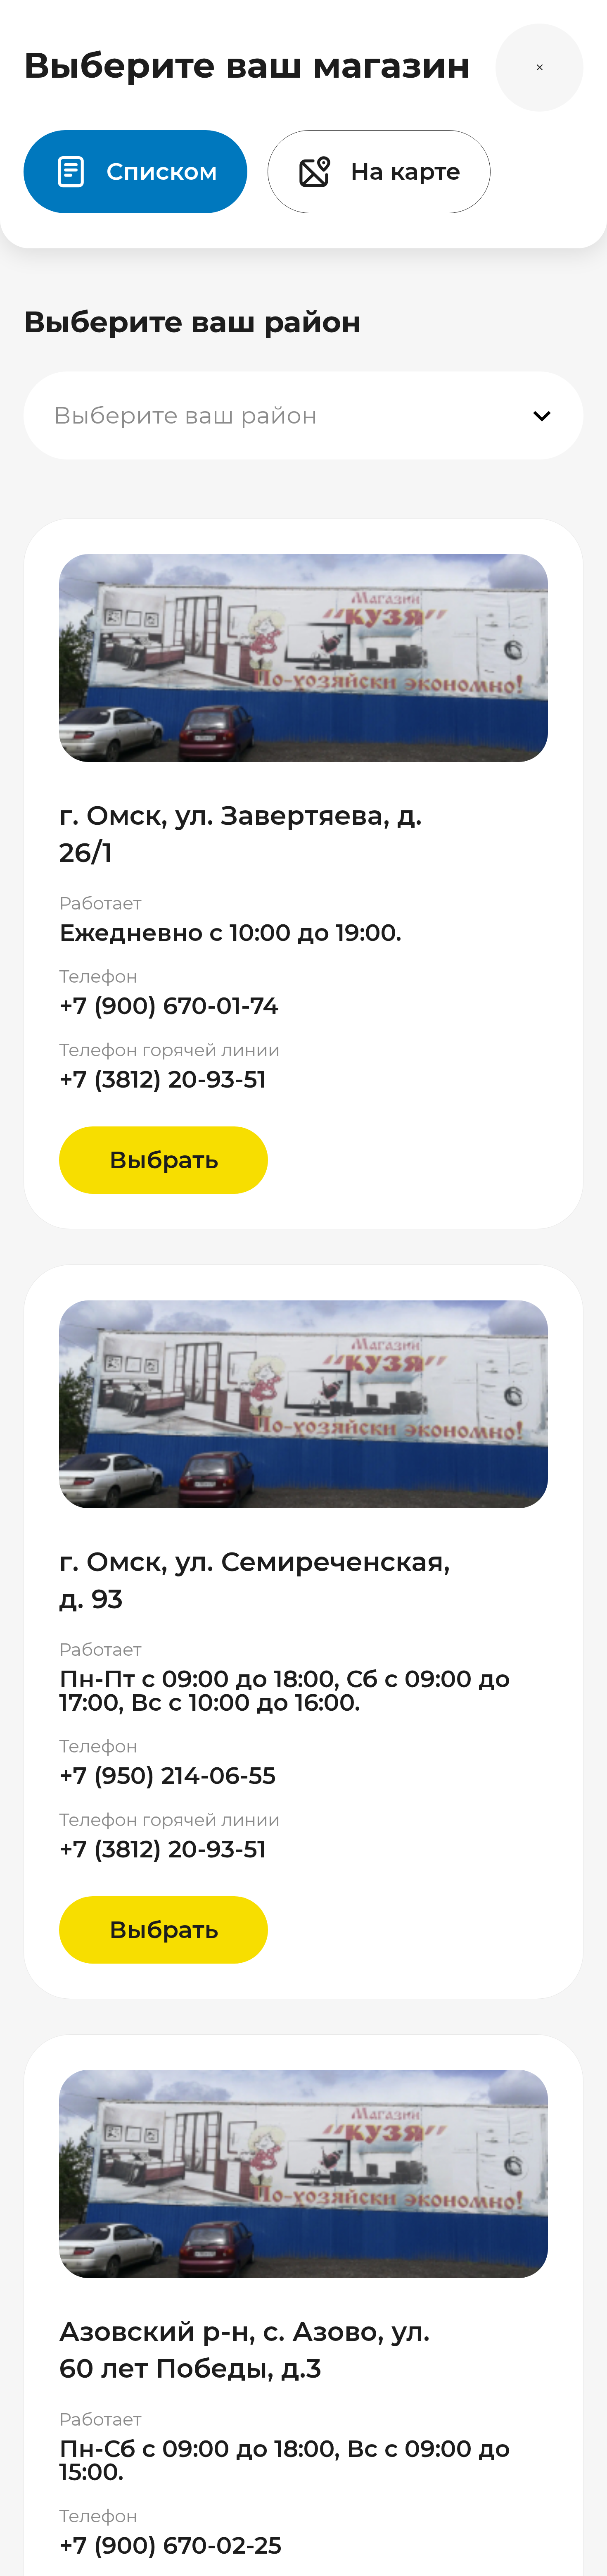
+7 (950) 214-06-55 (167, 1776)
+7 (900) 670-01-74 (169, 1006)
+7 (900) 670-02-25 (170, 2546)
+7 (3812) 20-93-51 (163, 1080)
